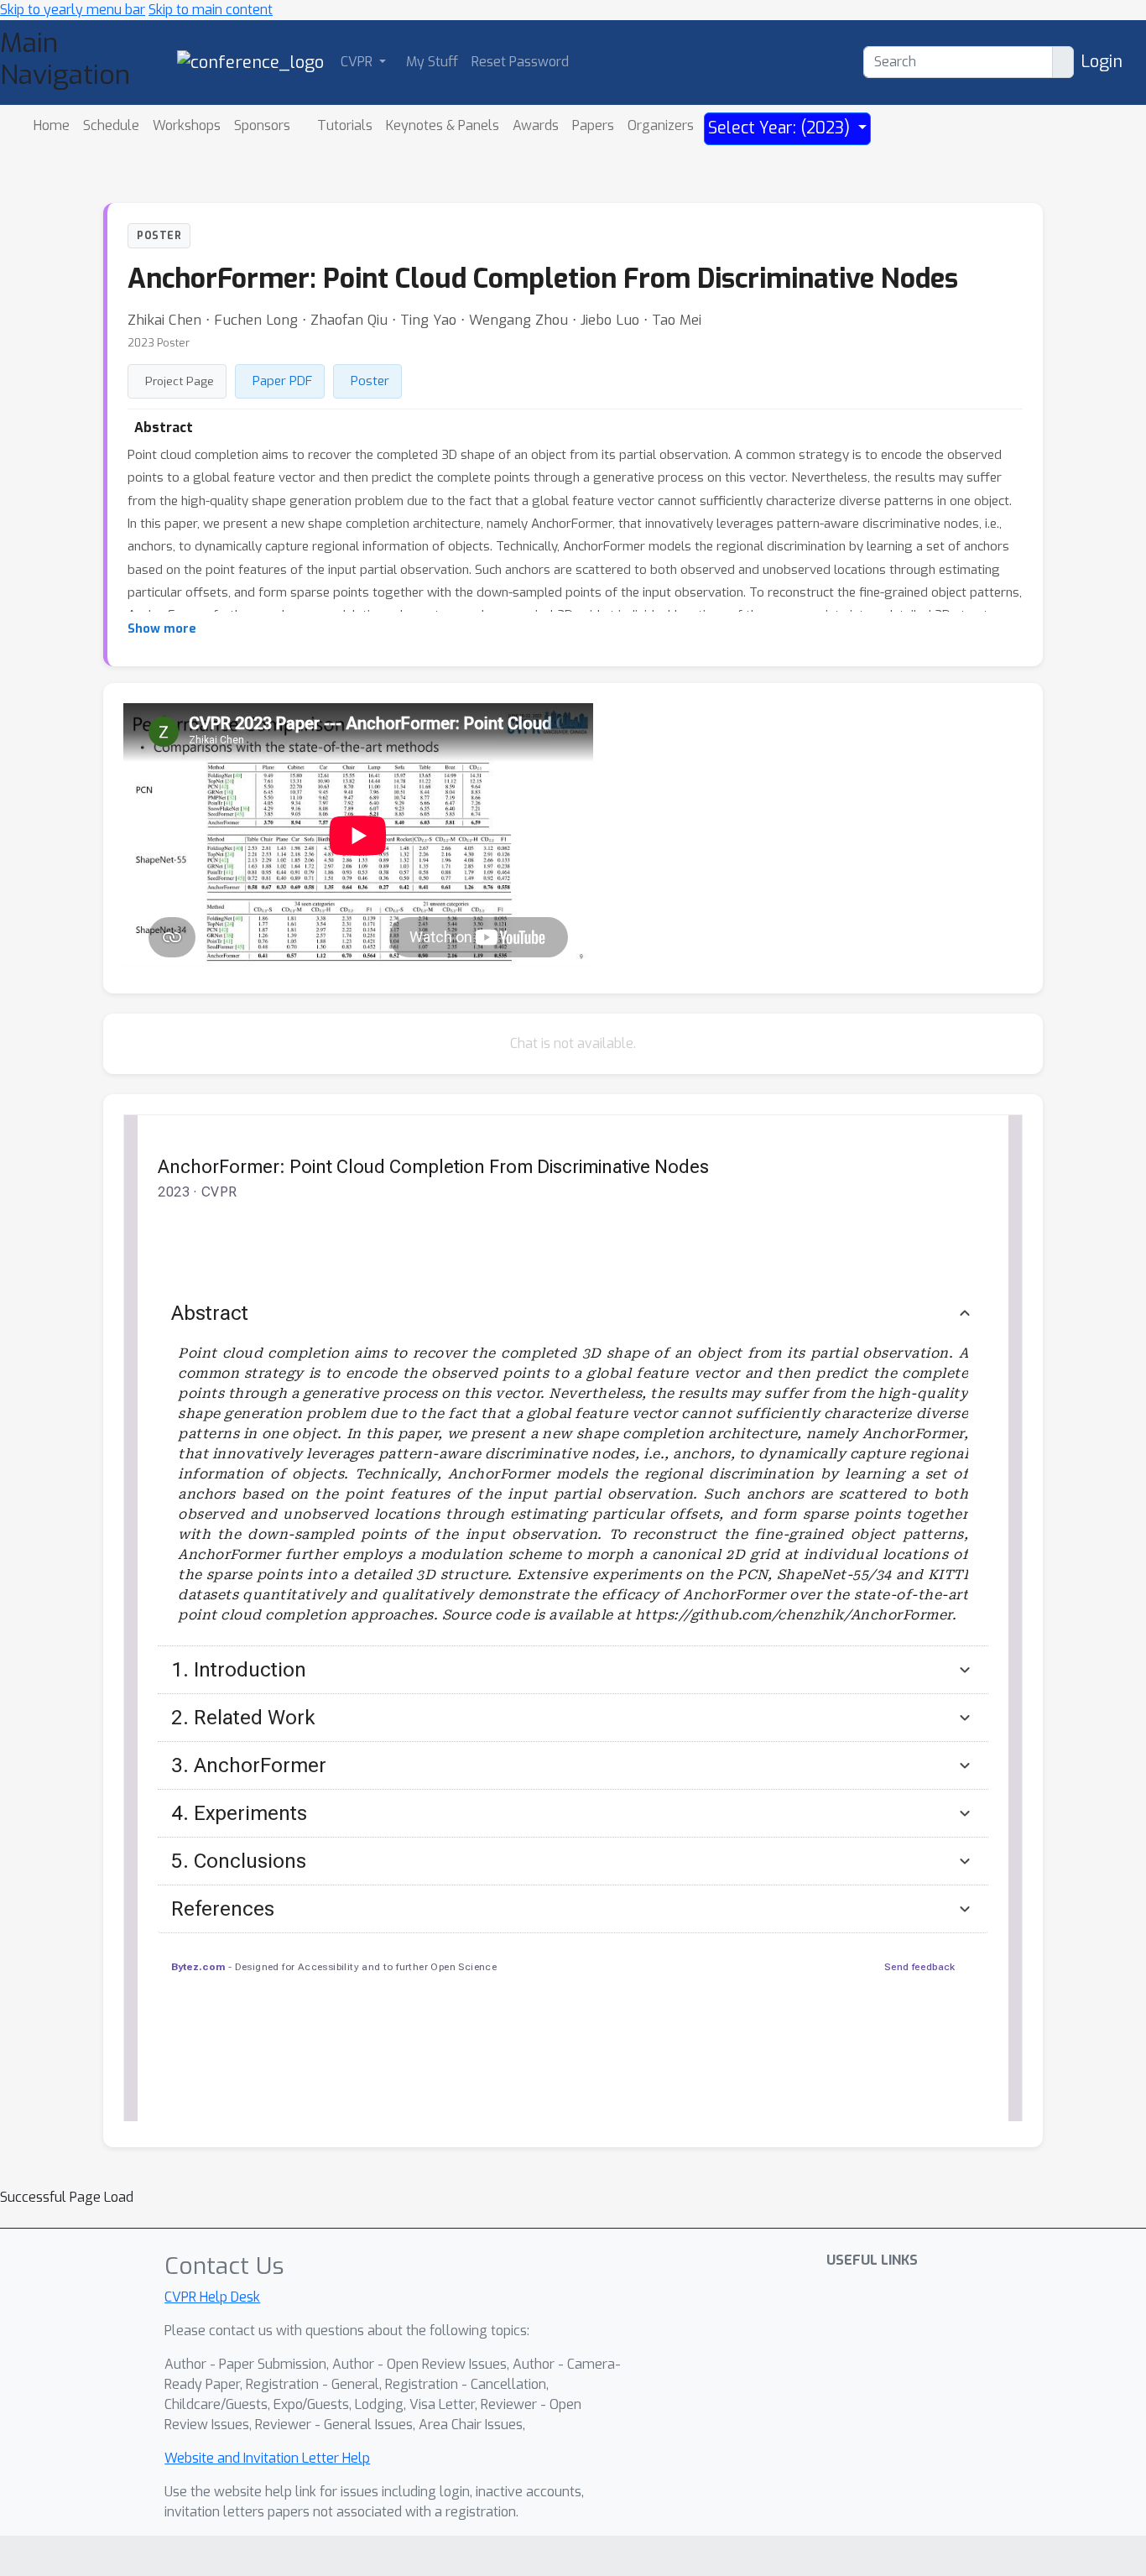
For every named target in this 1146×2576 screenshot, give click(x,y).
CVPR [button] (358, 62)
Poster (370, 381)
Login (1102, 62)
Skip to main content (211, 10)
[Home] (250, 62)
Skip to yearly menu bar (73, 10)
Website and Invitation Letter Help (267, 2458)
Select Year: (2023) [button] (781, 128)
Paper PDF (282, 381)
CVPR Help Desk (212, 2297)
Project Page (180, 381)
